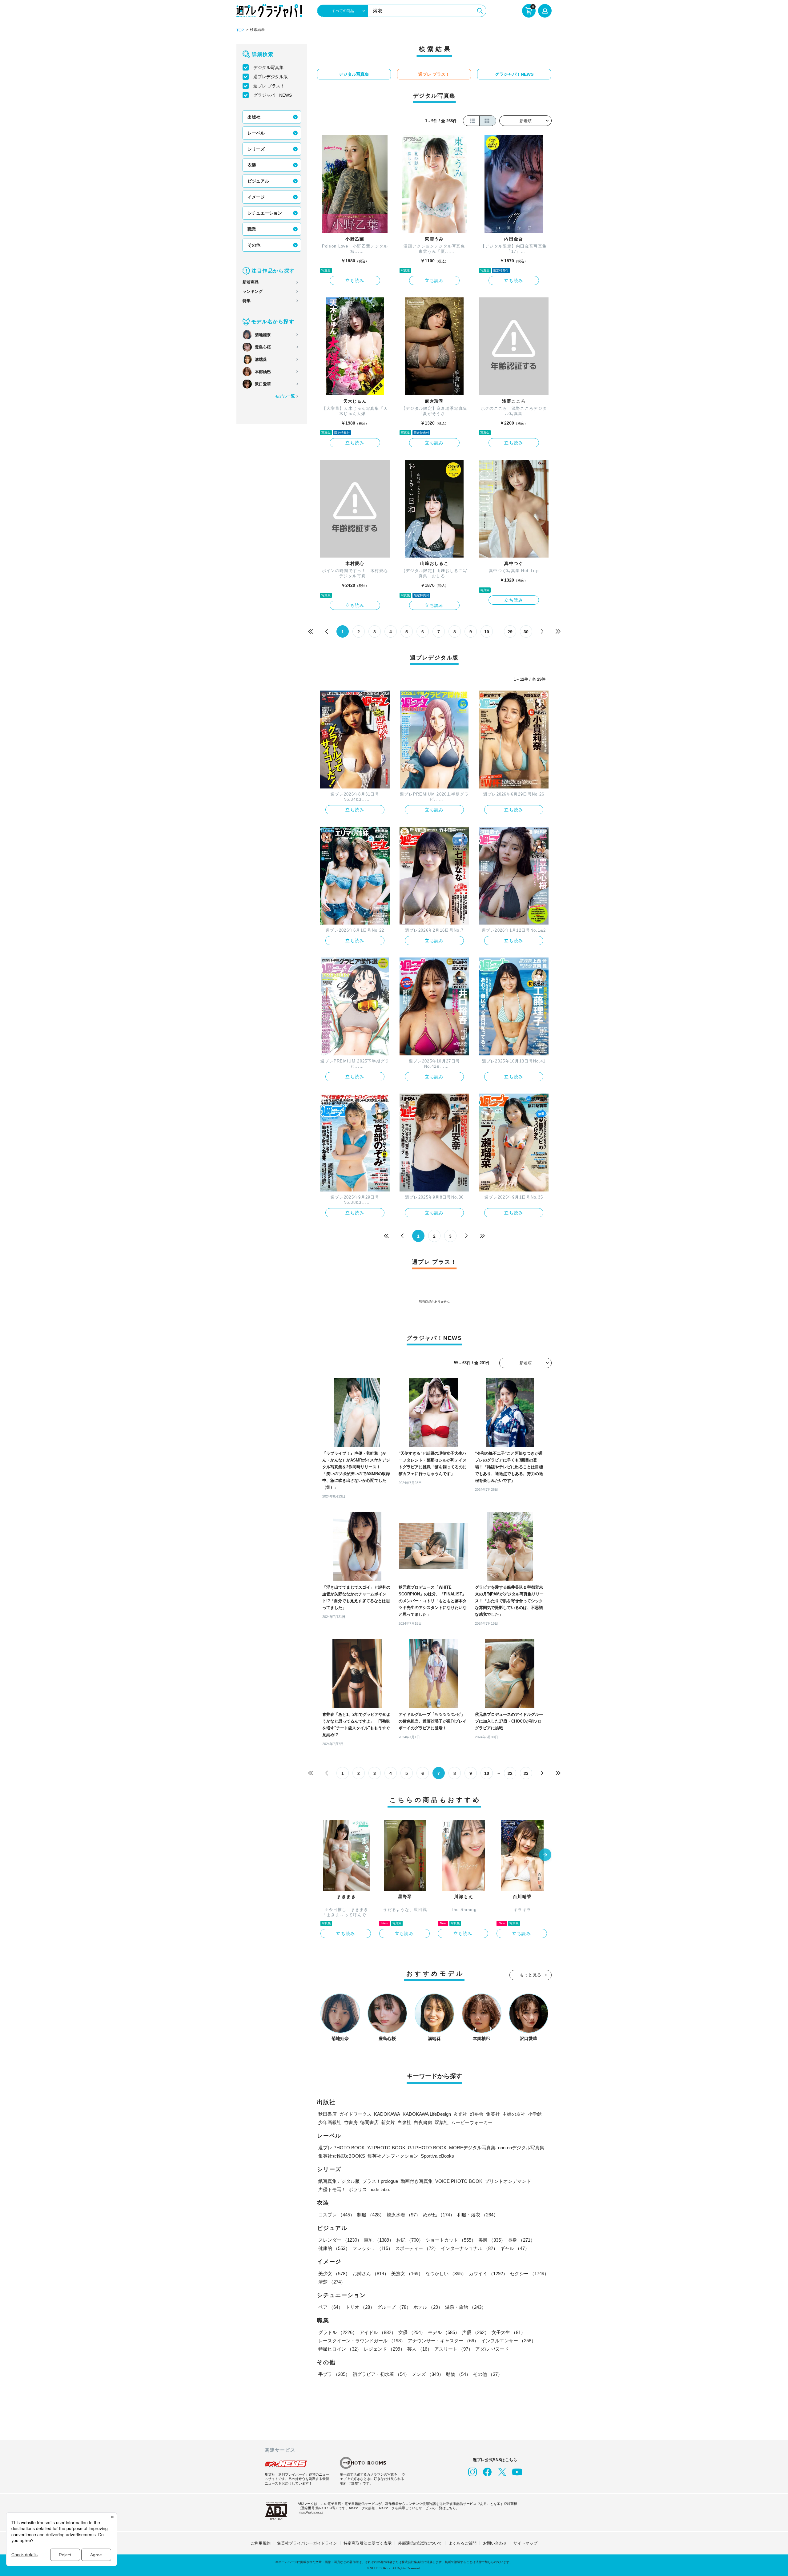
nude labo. (380, 2189)
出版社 (254, 117)
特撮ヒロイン (340, 2349)
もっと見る (531, 1975)
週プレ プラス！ (269, 86)
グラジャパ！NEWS (273, 95)
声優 (476, 2332)
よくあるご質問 (462, 2543)
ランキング (253, 291)
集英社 (493, 2114)
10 (487, 632)
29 (510, 632)
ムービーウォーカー (472, 2122)
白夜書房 (423, 2122)
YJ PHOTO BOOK (386, 2148)
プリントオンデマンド (508, 2181)
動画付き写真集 (417, 2181)
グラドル (338, 2332)
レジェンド (384, 2349)
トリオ (360, 2307)
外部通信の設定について (420, 2543)
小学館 (535, 2114)
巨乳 (379, 2240)
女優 (412, 2332)
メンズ (428, 2374)
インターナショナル (469, 2248)
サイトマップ (525, 2543)
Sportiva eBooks (437, 2156)
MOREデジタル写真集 (472, 2148)
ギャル (515, 2248)
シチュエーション (265, 213)
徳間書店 (369, 2122)
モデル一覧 (285, 396)
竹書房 (351, 2122)
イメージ (256, 197)
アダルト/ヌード (492, 2349)
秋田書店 (328, 2114)
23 (526, 1773)
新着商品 (251, 282)
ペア (331, 2307)
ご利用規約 (261, 2543)
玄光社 (460, 2114)
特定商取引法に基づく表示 (368, 2543)
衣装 (252, 165)
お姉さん (371, 2274)
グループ (394, 2307)
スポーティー (417, 2248)
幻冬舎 (477, 2114)
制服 (371, 2215)
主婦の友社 (514, 2114)
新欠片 (388, 2122)
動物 (458, 2374)
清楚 (332, 2282)
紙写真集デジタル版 (339, 2181)
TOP (240, 30)
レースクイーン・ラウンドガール (362, 2341)
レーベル (256, 133)
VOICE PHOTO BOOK (459, 2181)
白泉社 (404, 2122)
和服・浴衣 (478, 2215)
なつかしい (446, 2274)
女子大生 (509, 2332)
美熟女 (407, 2274)
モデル (444, 2332)
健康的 (334, 2248)
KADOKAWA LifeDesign (427, 2114)
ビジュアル (258, 181)
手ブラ (334, 2374)
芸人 (420, 2349)
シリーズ (256, 149)
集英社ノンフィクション (393, 2156)
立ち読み (355, 280)
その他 (254, 245)
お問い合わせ (495, 2543)
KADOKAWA (387, 2114)
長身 (521, 2240)
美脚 (492, 2240)
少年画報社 (330, 2122)
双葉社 (442, 2122)
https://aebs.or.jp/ (310, 2512)
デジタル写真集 (268, 67)
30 (526, 632)
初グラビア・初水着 (381, 2374)
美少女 (334, 2274)
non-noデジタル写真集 (521, 2148)
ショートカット (451, 2240)
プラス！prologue (380, 2181)
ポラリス (358, 2189)
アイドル (378, 2332)
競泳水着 (404, 2215)
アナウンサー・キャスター (443, 2341)
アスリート (454, 2349)
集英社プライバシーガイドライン (307, 2543)
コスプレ (336, 2215)
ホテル (428, 2307)
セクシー (529, 2274)
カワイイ (488, 2274)
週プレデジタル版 (271, 77)
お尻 (410, 2240)
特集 (247, 301)
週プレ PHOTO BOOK (342, 2148)
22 (510, 1773)
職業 (252, 229)
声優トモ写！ (332, 2189)
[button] (545, 1855)
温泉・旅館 (466, 2307)
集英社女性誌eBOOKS (342, 2156)
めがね (439, 2215)
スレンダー (340, 2240)
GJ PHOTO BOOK (427, 2148)
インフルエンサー (509, 2341)
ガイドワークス (355, 2114)
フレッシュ (373, 2248)
